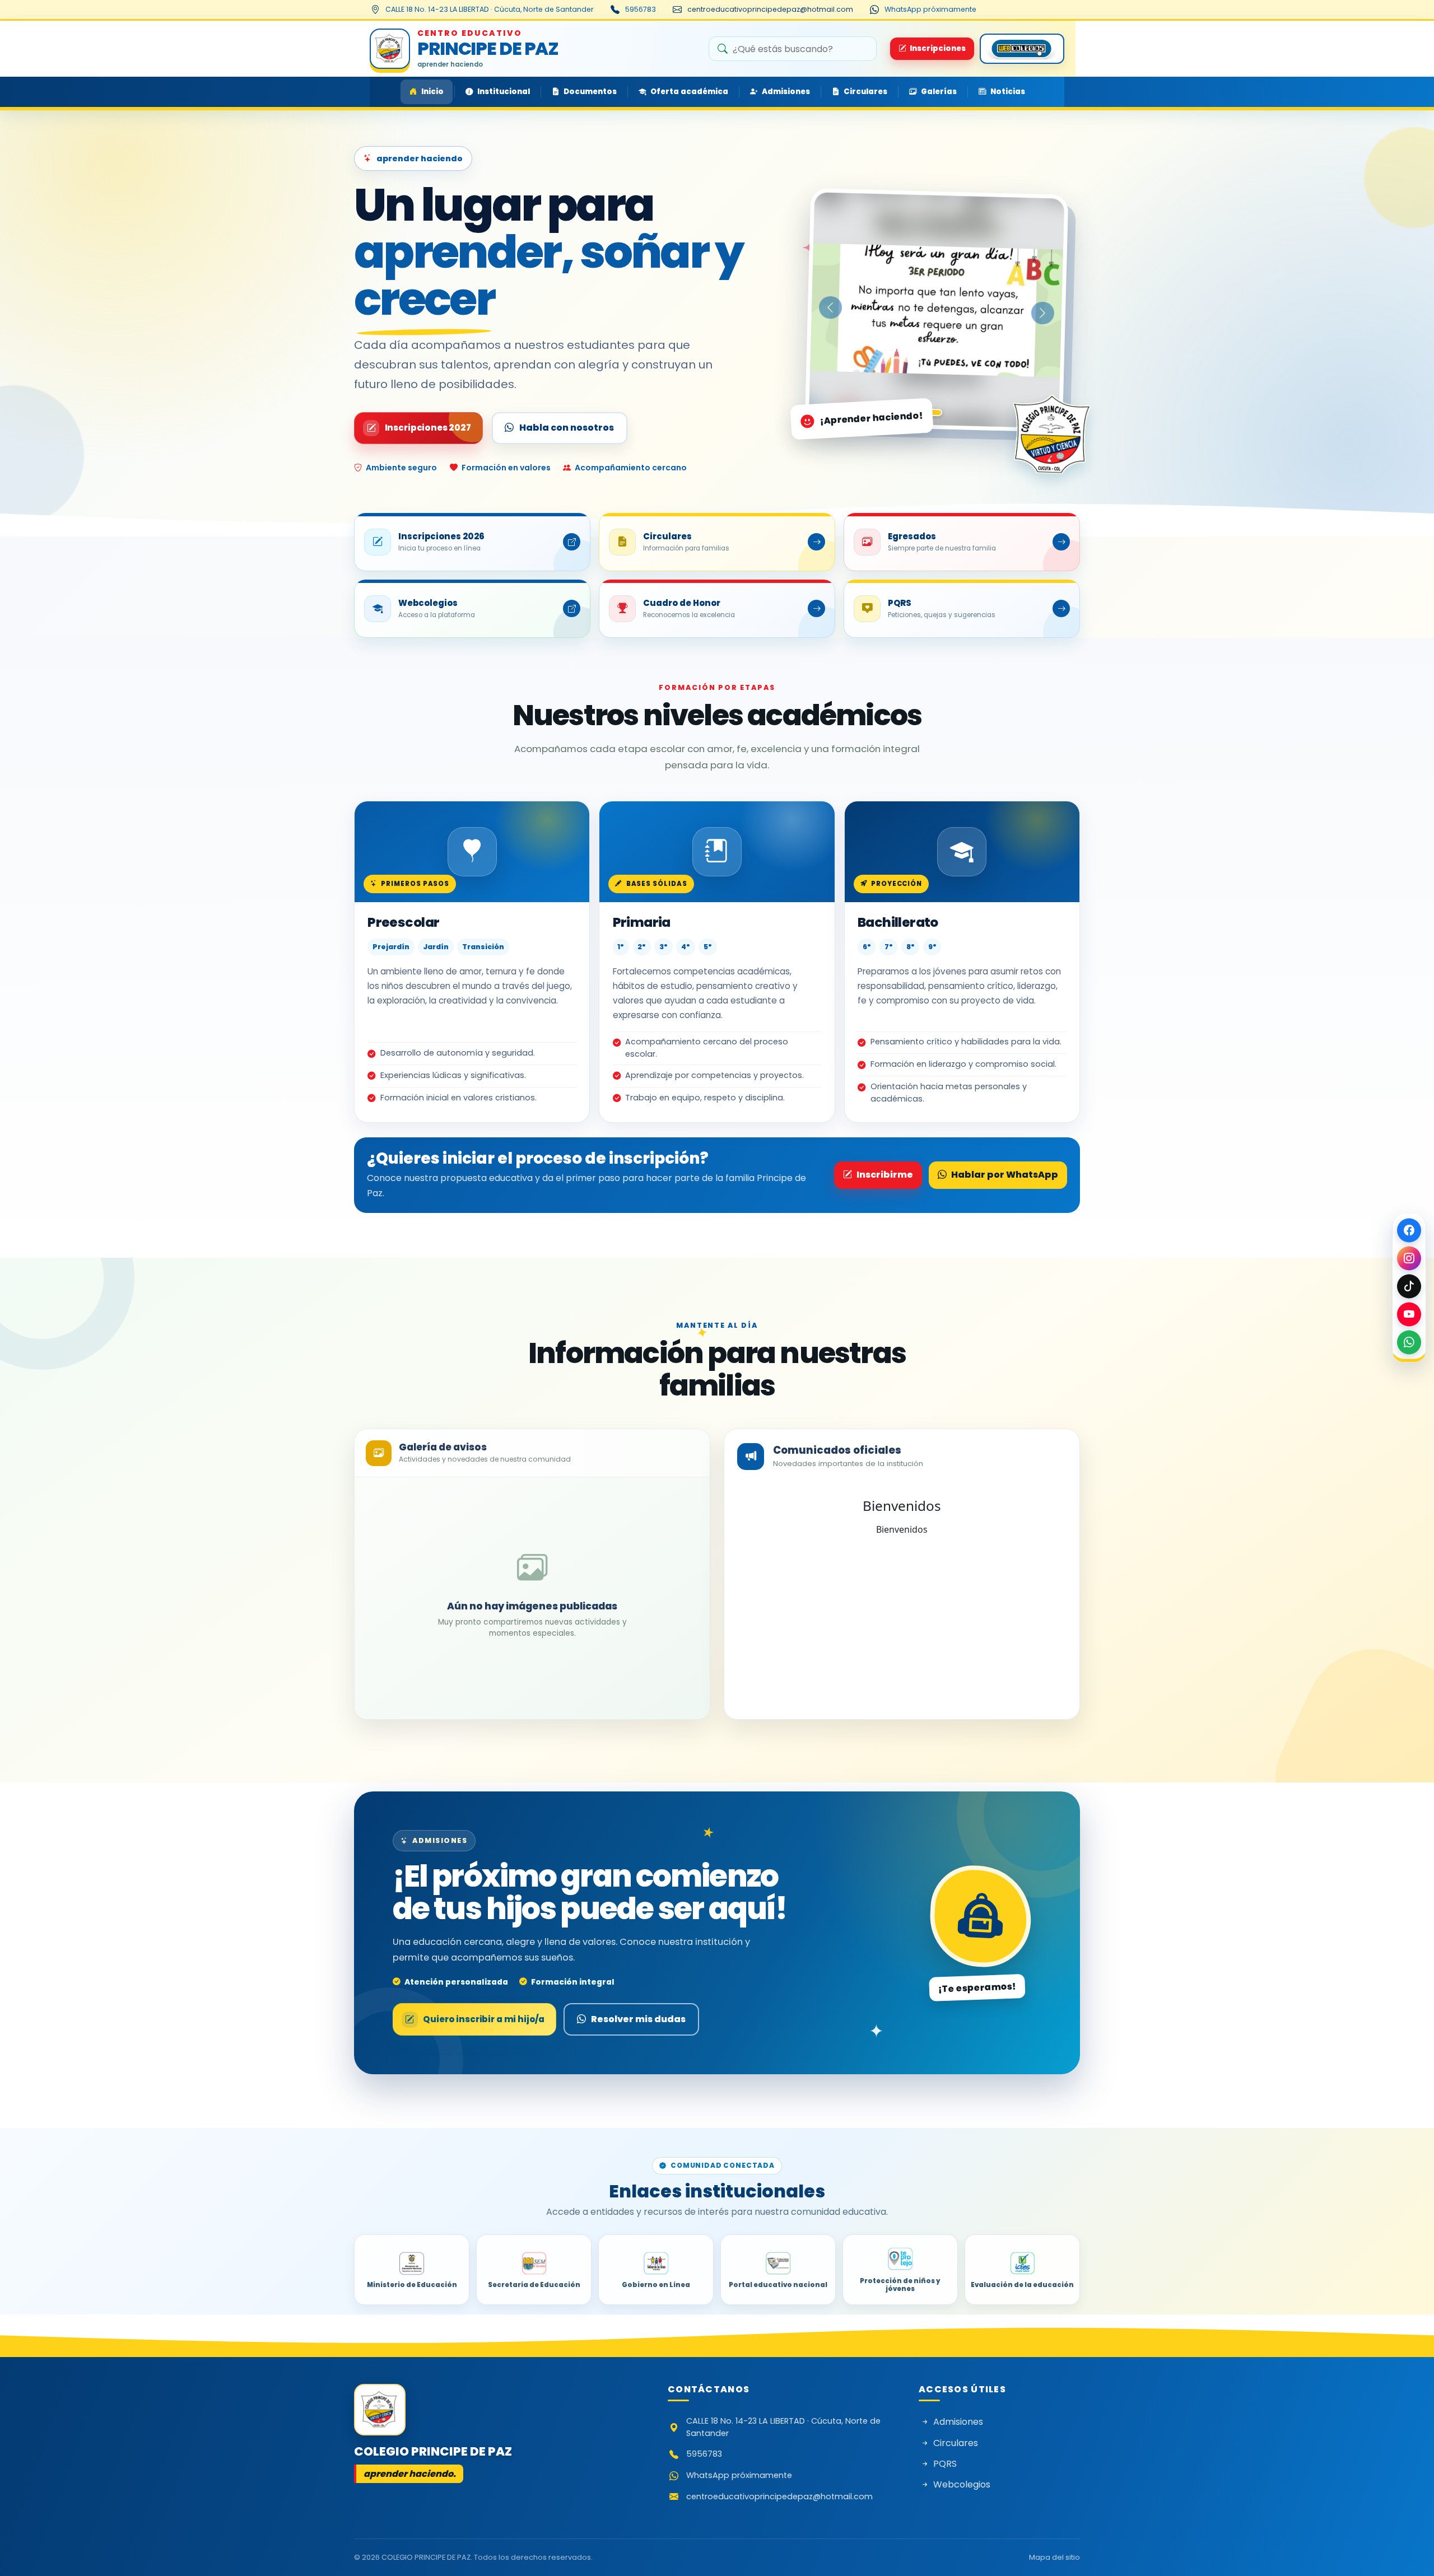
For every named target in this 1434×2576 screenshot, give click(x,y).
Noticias (1008, 92)
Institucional (504, 92)
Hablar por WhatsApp (1005, 1175)
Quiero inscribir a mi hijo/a (484, 2019)
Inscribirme (885, 1175)
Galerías (939, 92)
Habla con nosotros (567, 428)
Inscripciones (938, 48)
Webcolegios (962, 2484)
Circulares (865, 92)
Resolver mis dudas (638, 2019)
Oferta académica (689, 92)
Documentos (590, 92)
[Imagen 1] (934, 412)
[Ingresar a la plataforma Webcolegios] (1022, 49)
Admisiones (786, 92)
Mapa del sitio (1054, 2557)
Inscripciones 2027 (428, 428)
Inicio (432, 92)
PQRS (945, 2464)
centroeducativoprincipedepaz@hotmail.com (770, 9)
